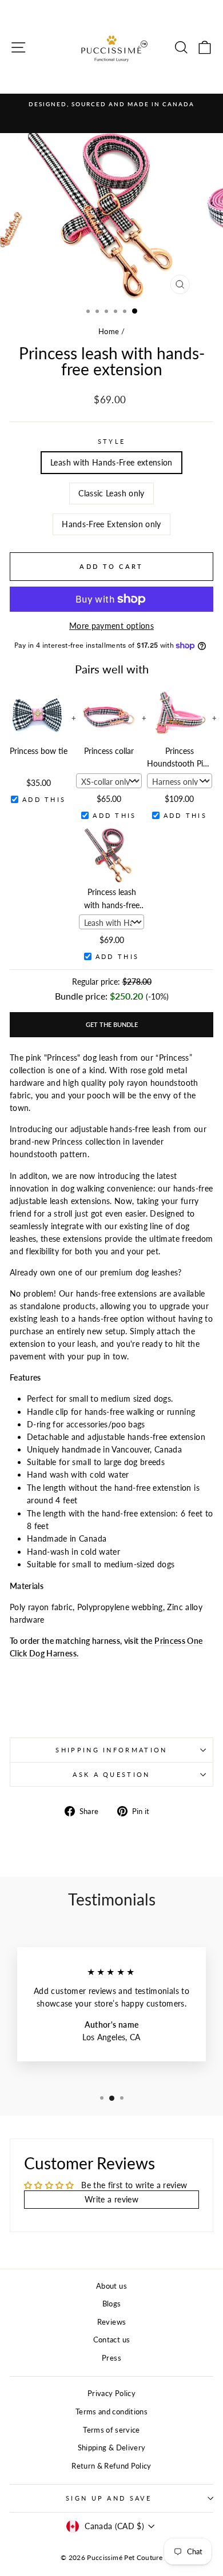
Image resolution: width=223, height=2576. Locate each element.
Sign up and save (109, 2498)
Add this (44, 799)
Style (112, 441)
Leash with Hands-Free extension (111, 462)
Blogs (112, 2304)
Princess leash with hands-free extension (112, 900)
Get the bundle (112, 1024)
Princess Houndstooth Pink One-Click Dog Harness (179, 759)
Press (111, 2358)
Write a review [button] (111, 2199)
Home (109, 331)
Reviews (111, 2322)
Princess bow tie (39, 751)
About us (111, 2286)
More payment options (111, 626)
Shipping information (111, 1750)
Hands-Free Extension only (111, 524)
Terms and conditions (111, 2412)
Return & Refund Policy (111, 2466)
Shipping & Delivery (112, 2447)
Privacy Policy (111, 2393)
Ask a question (111, 1774)
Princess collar (109, 751)
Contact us (111, 2340)
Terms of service (111, 2430)
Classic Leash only (111, 493)
